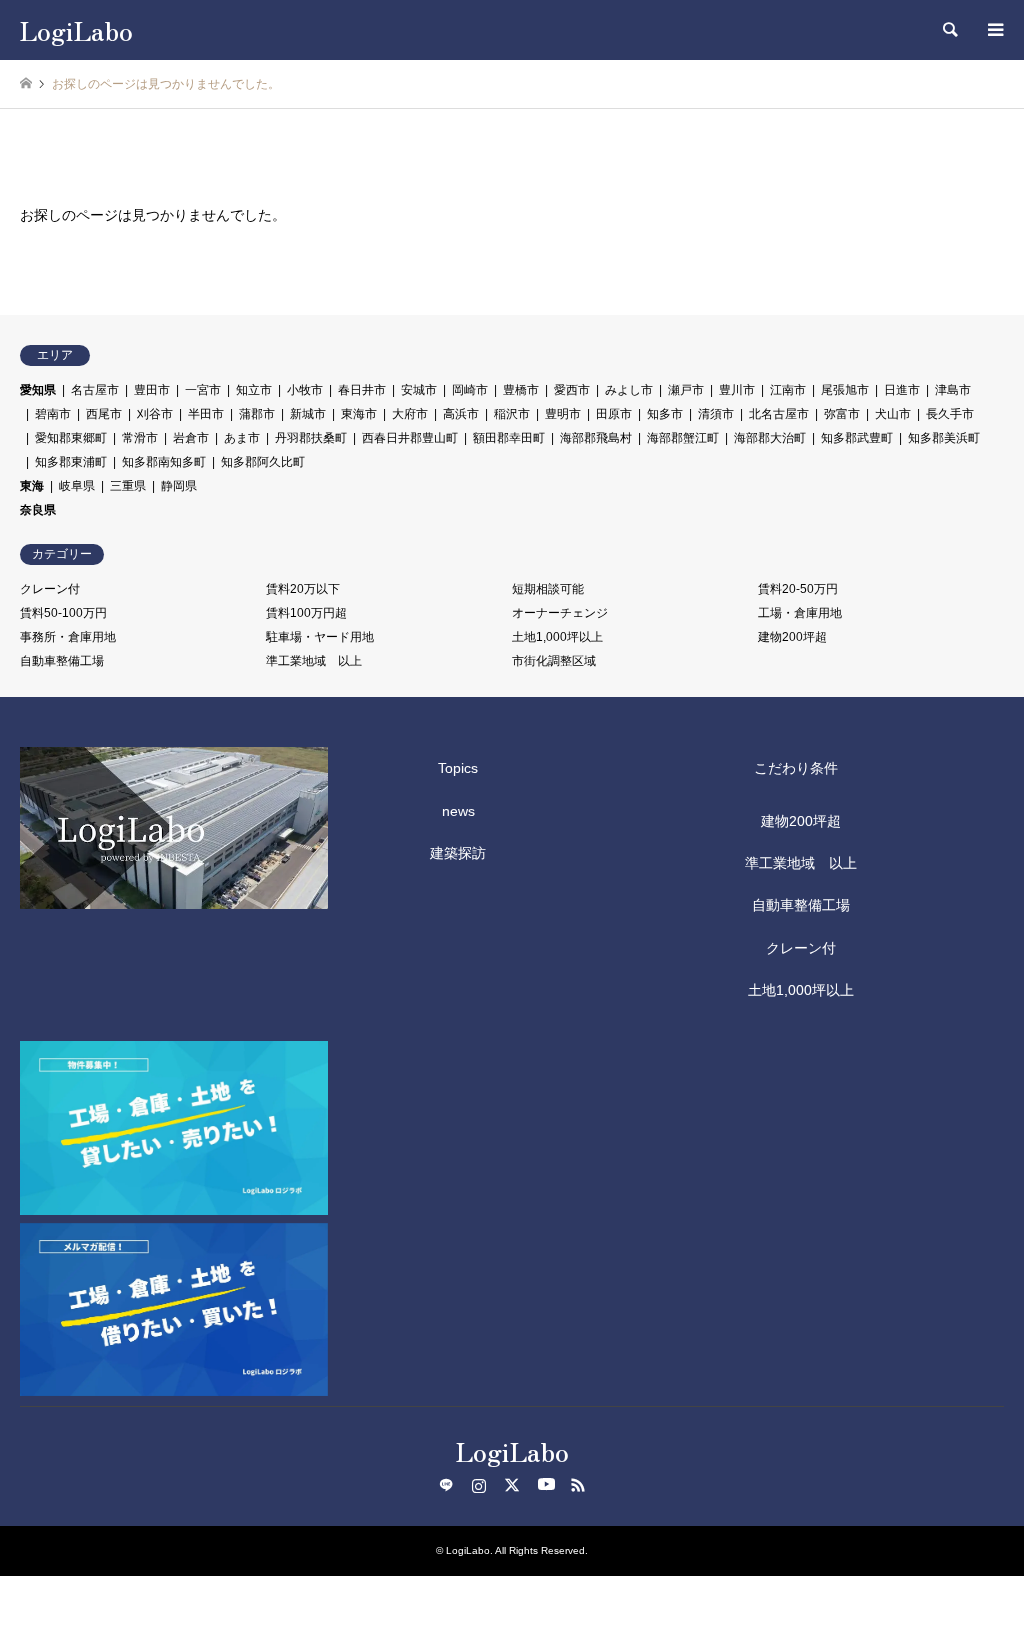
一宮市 (203, 390)
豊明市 (563, 414)
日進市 (902, 390)
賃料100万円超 (306, 613)
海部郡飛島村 (596, 438)
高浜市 (461, 414)
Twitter (512, 1485)
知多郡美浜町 (944, 438)
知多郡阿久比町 (263, 462)
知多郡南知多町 (164, 462)
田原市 (614, 414)
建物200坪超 (792, 637)
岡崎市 (470, 390)
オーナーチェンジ (560, 613)
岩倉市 (191, 438)
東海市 (359, 414)
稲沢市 (512, 414)
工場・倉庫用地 (800, 613)
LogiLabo (512, 1450)
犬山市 (893, 414)
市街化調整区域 (554, 661)
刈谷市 (155, 414)
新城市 (308, 414)
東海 (32, 486)
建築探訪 (458, 853)
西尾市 (104, 414)
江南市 (788, 390)
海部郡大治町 (770, 438)
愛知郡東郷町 (71, 438)
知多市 (665, 414)
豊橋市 (521, 390)
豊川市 (737, 390)
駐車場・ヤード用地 (320, 637)
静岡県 (179, 486)
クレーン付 (50, 589)
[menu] (994, 30)
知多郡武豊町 (857, 438)
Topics (458, 768)
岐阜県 (77, 486)
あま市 (242, 438)
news (458, 811)
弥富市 (842, 414)
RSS (578, 1485)
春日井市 (362, 390)
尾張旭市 (845, 390)
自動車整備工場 (62, 661)
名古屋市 (95, 390)
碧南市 (53, 414)
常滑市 (140, 438)
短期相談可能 (548, 589)
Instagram (479, 1485)
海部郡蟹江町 (683, 438)
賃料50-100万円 (63, 613)
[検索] (949, 30)
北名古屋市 (779, 414)
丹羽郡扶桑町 (311, 438)
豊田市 (152, 390)
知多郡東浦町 (71, 462)
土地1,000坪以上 (557, 637)
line (446, 1485)
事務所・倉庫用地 (68, 637)
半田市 (206, 414)
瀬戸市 (686, 390)
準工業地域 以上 (314, 661)
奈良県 (38, 510)
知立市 (254, 390)
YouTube (545, 1485)
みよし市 (629, 390)
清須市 (716, 414)
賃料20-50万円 (798, 589)
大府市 (410, 414)
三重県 (128, 486)
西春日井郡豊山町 (410, 438)
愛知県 (38, 390)
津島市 (953, 390)
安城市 (419, 390)
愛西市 (572, 390)
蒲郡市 (257, 414)
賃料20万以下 (303, 589)
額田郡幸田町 (509, 438)
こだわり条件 (796, 768)
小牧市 (305, 390)
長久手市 (950, 414)
